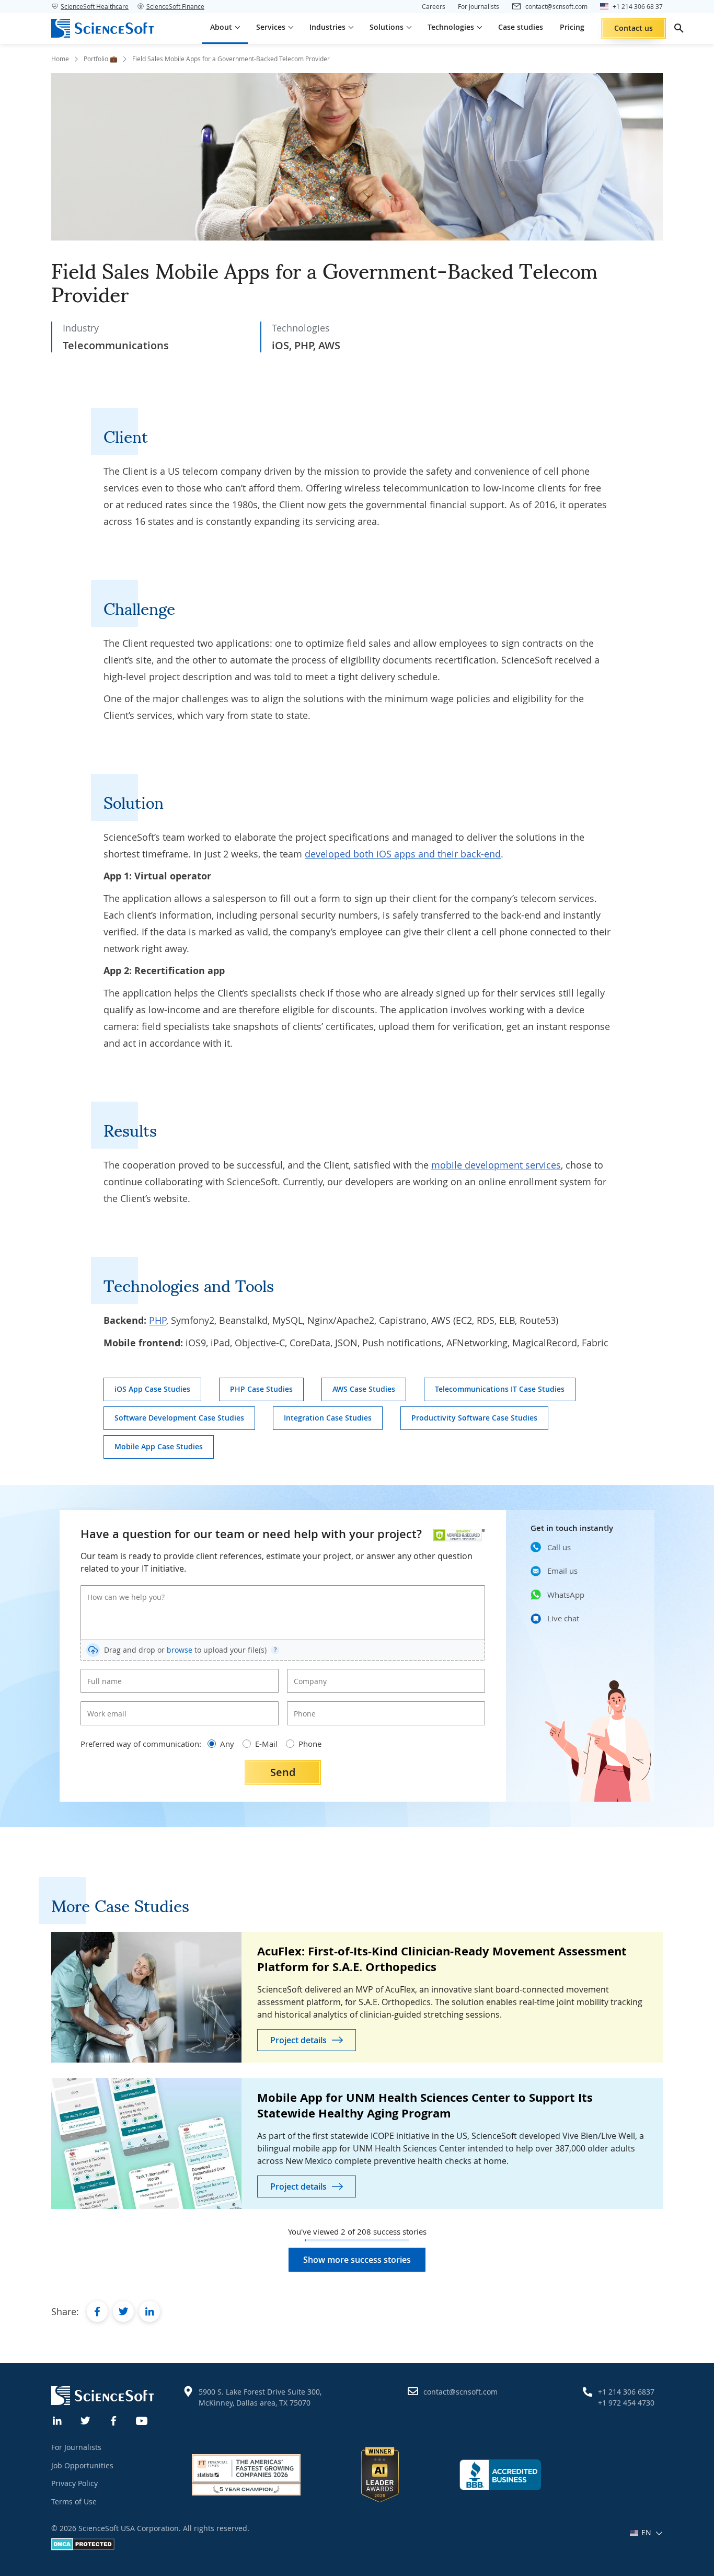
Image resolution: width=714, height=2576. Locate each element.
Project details (298, 2040)
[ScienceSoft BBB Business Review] (500, 2475)
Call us (559, 1547)
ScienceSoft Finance (175, 6)
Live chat (563, 1618)
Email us (562, 1571)
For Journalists (76, 2447)
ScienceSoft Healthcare (95, 6)
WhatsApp (566, 1595)
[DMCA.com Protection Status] (83, 2548)
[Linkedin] (57, 2420)
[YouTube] (142, 2420)
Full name (101, 1673)
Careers (434, 6)
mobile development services (496, 1165)
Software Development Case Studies (179, 1418)
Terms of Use (74, 2501)
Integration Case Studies (328, 1418)
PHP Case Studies (261, 1389)
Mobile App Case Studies (159, 1446)
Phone (302, 1705)
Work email (103, 1705)
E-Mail (266, 1744)
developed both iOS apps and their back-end (403, 854)
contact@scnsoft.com (460, 2392)
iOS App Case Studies (152, 1389)
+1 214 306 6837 (626, 2392)
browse (180, 1650)
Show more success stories (357, 2260)
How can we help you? (119, 1589)
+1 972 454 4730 (626, 2403)
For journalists (479, 6)
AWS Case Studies (364, 1389)
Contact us (634, 28)
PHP (158, 1320)
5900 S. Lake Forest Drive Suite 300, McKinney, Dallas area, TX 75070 (260, 2397)
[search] (679, 28)
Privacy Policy (74, 2483)
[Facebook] (114, 2420)
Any (227, 1744)
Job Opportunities (82, 2465)
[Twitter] (86, 2420)
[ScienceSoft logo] (102, 28)
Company (307, 1673)
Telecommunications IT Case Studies (500, 1389)
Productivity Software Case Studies (474, 1418)
